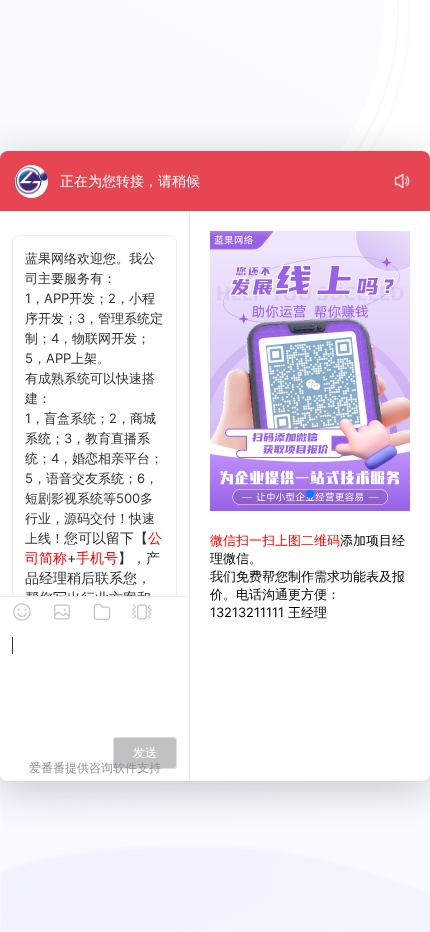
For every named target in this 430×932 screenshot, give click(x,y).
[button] (310, 494)
